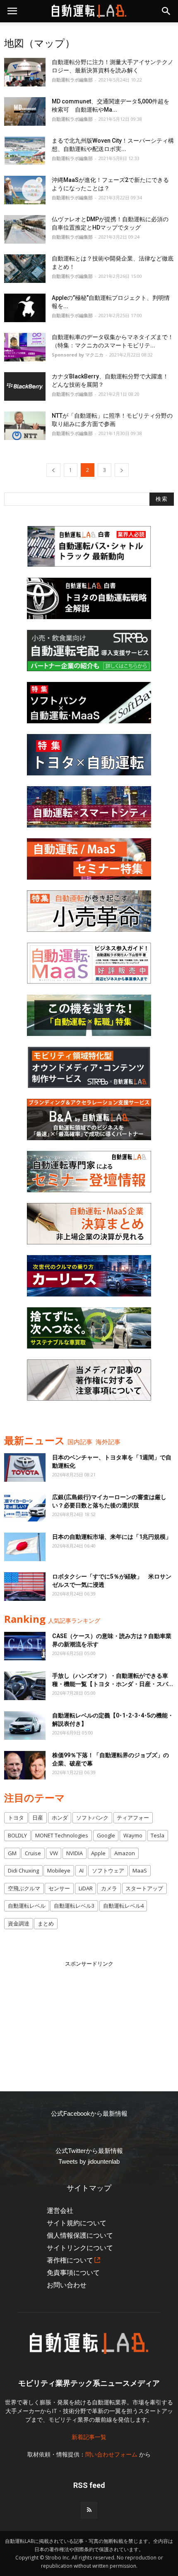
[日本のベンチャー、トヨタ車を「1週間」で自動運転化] (25, 1467)
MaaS (140, 1870)
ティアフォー (133, 1818)
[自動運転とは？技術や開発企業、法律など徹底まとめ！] (25, 269)
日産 (38, 1818)
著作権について (70, 2260)
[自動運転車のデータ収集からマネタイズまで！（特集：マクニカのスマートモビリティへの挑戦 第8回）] (25, 347)
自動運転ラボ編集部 (72, 80)
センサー (59, 1888)
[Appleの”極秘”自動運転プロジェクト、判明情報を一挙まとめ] (25, 308)
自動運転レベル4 (123, 1906)
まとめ (46, 1923)
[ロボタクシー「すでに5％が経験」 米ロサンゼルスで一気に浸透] (25, 1587)
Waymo (133, 1835)
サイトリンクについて (80, 2248)
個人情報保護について (80, 2235)
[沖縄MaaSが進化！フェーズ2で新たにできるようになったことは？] (25, 190)
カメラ (109, 1888)
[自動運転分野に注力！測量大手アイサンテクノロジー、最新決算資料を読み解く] (25, 72)
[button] (166, 11)
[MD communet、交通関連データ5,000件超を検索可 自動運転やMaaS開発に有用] (25, 111)
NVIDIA (75, 1853)
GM (12, 1853)
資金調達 (19, 1923)
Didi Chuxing (23, 1870)
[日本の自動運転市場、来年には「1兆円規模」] (25, 1547)
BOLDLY (17, 1835)
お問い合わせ (67, 2285)
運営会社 (60, 2211)
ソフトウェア (108, 1870)
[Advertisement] (89, 2020)
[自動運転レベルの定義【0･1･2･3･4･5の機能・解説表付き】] (25, 1726)
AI (81, 1870)
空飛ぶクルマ (24, 1888)
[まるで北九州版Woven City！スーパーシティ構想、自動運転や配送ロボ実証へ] (25, 151)
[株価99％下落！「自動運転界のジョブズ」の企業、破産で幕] (25, 1765)
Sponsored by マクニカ (78, 355)
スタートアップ (144, 1888)
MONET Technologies (62, 1835)
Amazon (125, 1853)
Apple (98, 1853)
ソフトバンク (92, 1818)
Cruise (33, 1853)
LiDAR (86, 1888)
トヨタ (16, 1818)
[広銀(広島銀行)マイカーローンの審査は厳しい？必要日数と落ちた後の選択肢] (25, 1507)
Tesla (158, 1835)
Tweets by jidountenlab (89, 2161)
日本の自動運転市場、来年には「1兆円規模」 (112, 1537)
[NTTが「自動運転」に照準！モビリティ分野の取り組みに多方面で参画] (25, 426)
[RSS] (89, 2510)
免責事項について (73, 2273)
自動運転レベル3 (74, 1906)
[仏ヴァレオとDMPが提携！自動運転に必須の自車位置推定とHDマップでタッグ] (25, 229)
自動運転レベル (27, 1906)
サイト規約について (77, 2223)
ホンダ (60, 1818)
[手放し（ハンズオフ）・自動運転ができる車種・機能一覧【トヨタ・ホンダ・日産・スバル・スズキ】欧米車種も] (25, 1686)
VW (54, 1853)
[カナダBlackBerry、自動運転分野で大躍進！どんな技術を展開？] (25, 386)
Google (106, 1835)
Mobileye (59, 1870)
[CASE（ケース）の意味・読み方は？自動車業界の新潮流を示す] (25, 1646)
